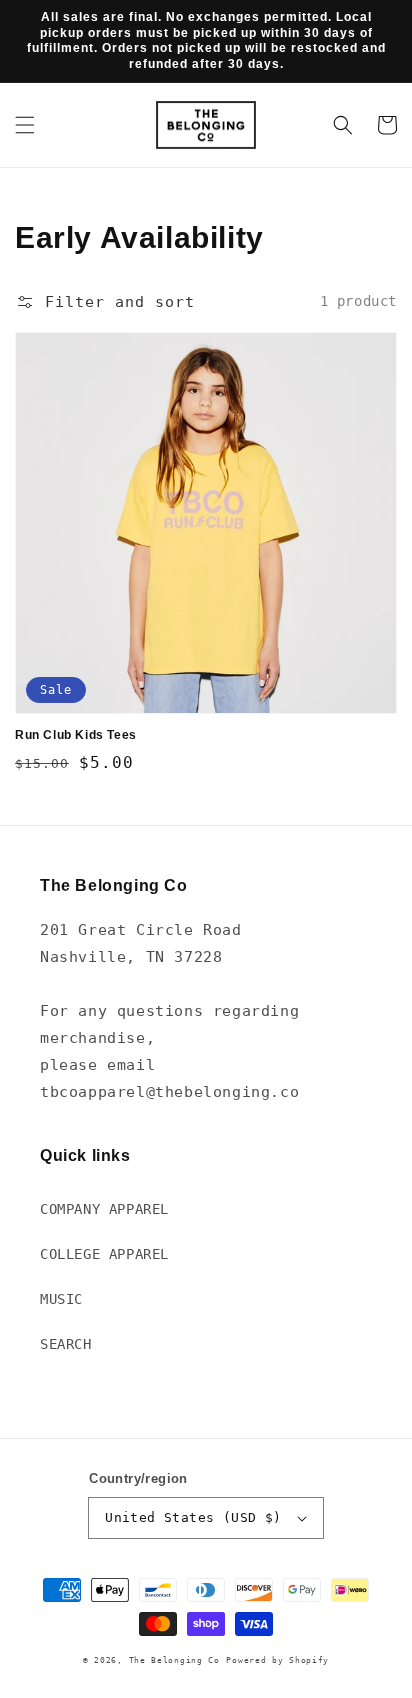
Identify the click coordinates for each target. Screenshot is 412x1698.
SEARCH (66, 1344)
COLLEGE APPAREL (104, 1254)
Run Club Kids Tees (76, 735)
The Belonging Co (174, 1660)
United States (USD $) (193, 1517)
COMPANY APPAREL (104, 1209)
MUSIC (61, 1299)
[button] (25, 125)
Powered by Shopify (277, 1660)
